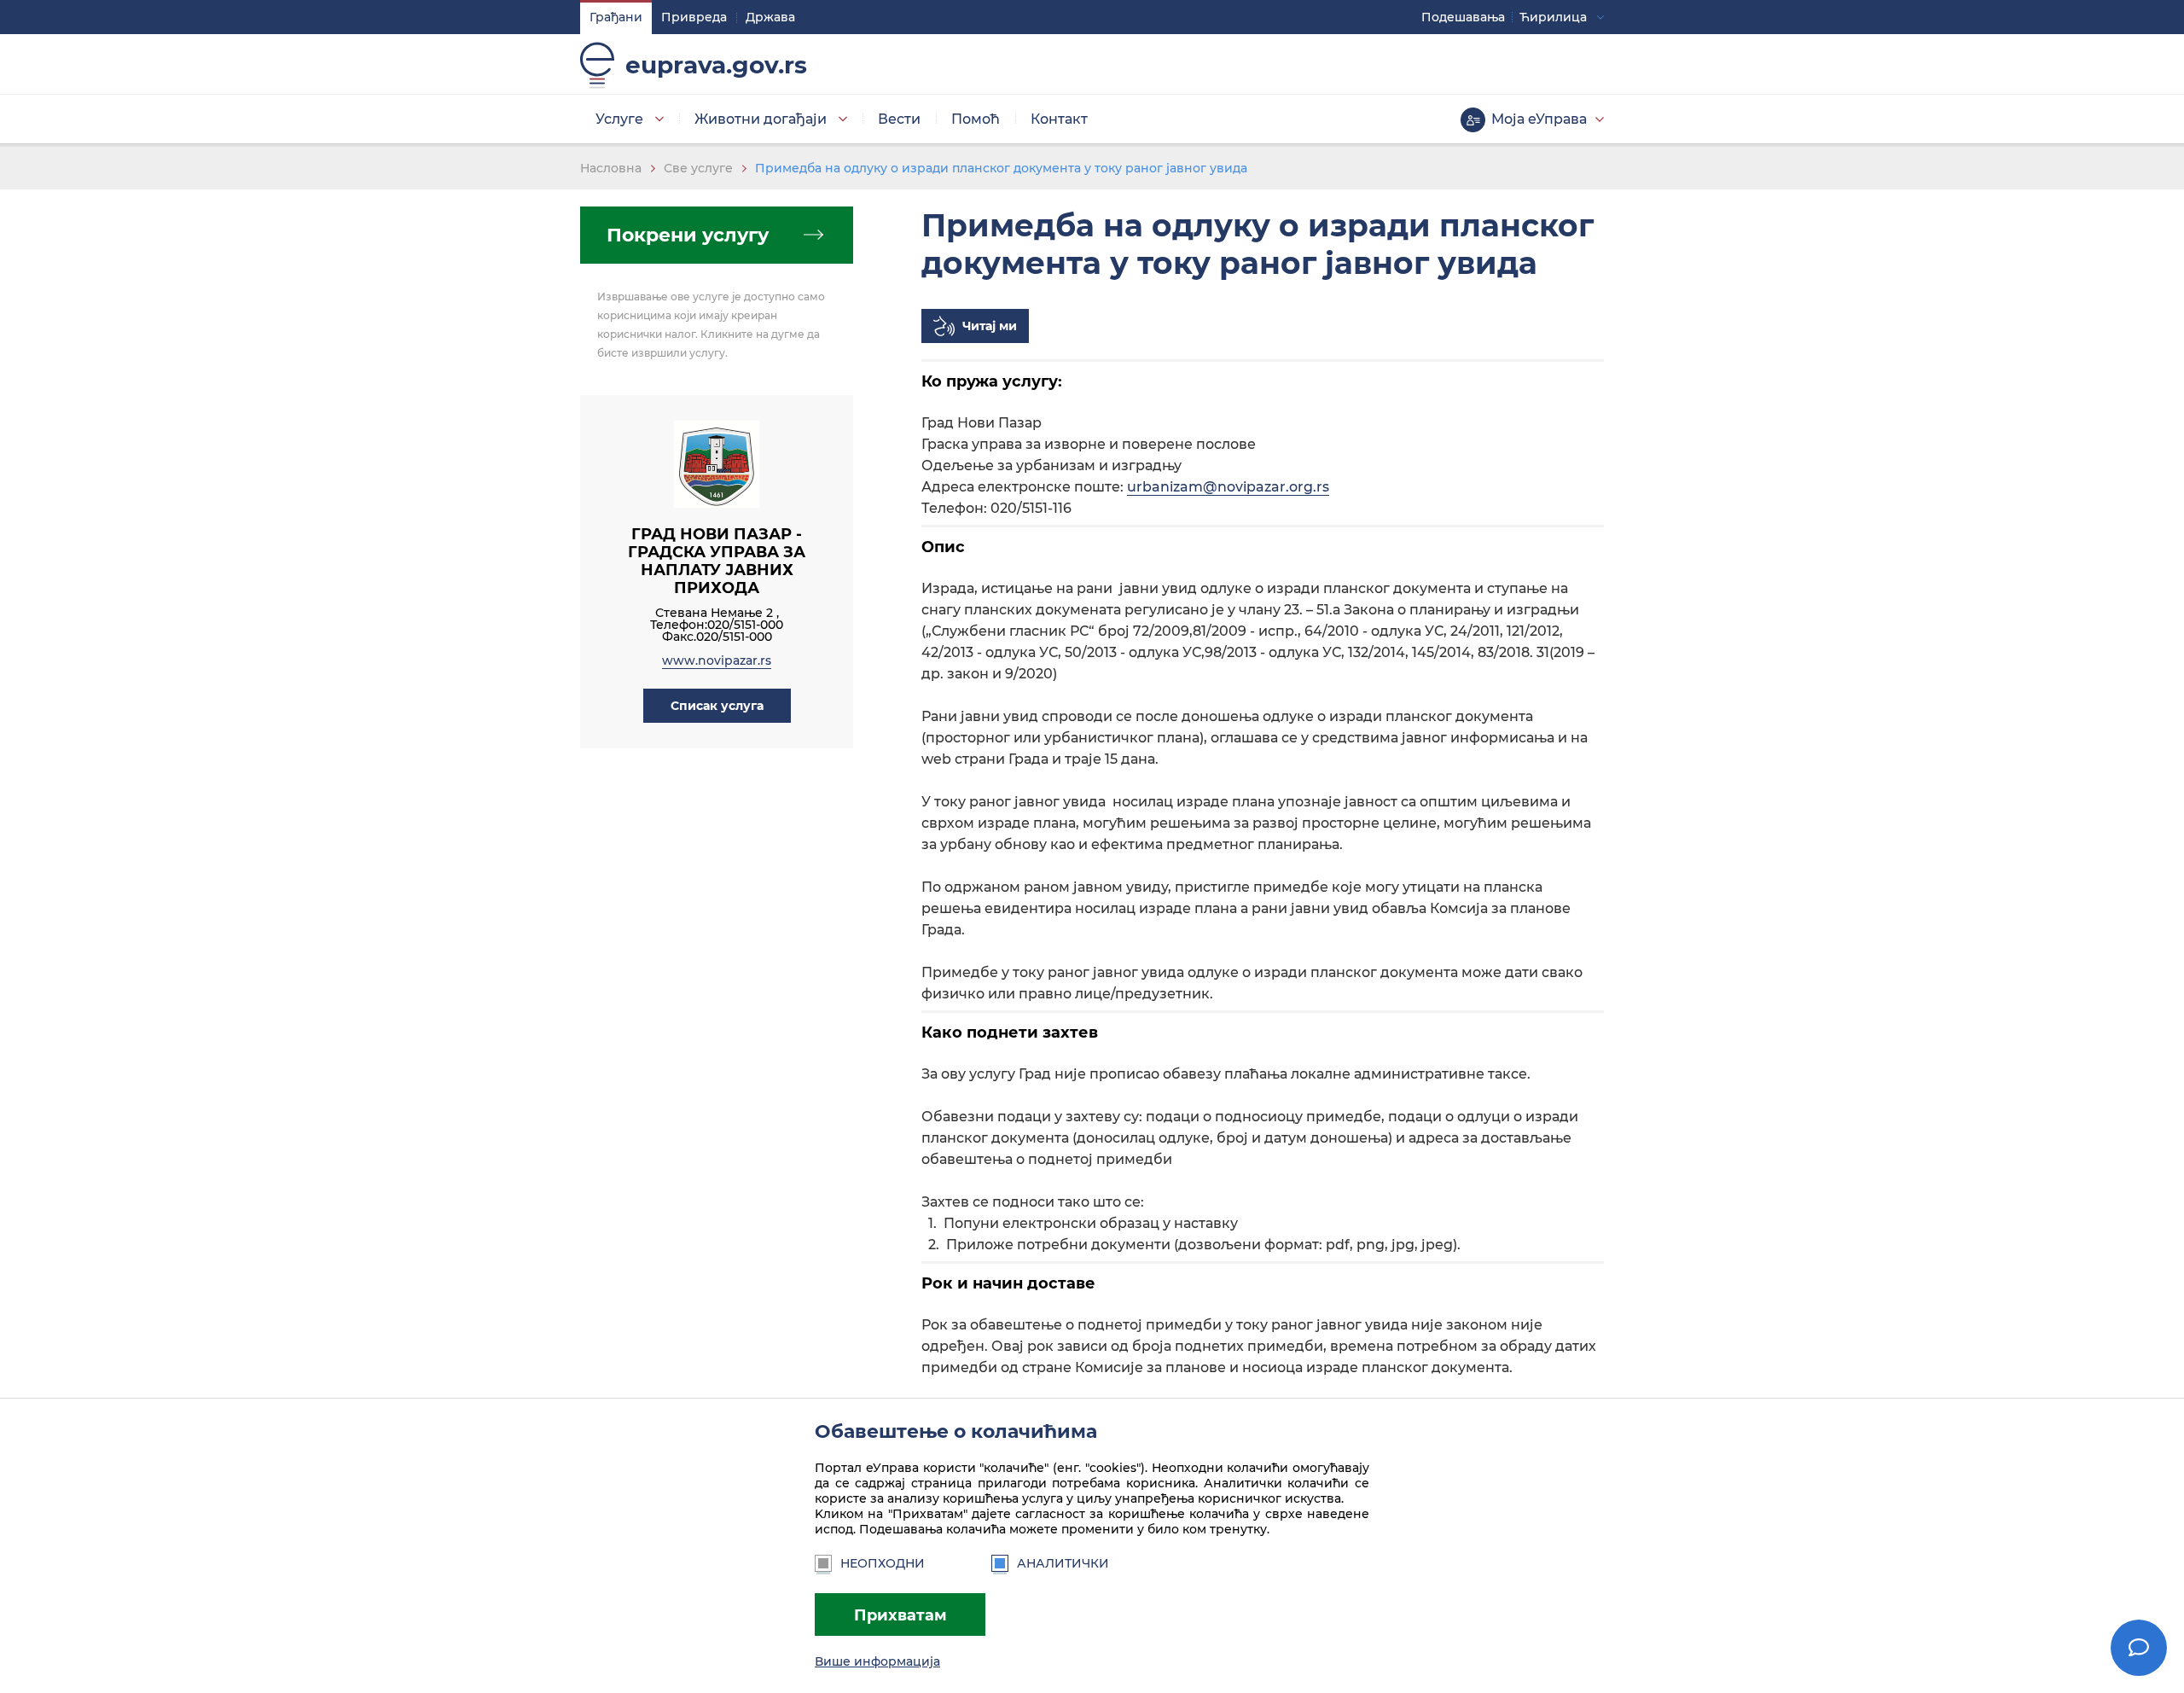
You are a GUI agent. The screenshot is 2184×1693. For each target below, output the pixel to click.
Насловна (611, 168)
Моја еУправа (1539, 119)
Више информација (877, 1661)
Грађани (616, 17)
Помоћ (976, 119)
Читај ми (990, 326)
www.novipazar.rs (717, 660)
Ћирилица (1553, 17)
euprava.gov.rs (716, 65)
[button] (717, 706)
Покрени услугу (688, 235)
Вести (899, 119)
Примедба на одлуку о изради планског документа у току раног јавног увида (1001, 168)
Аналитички (1063, 1563)
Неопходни (883, 1563)
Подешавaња (1463, 17)
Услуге (619, 119)
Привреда (694, 17)
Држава (770, 17)
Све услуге (698, 168)
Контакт (1059, 119)
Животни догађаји (761, 119)
